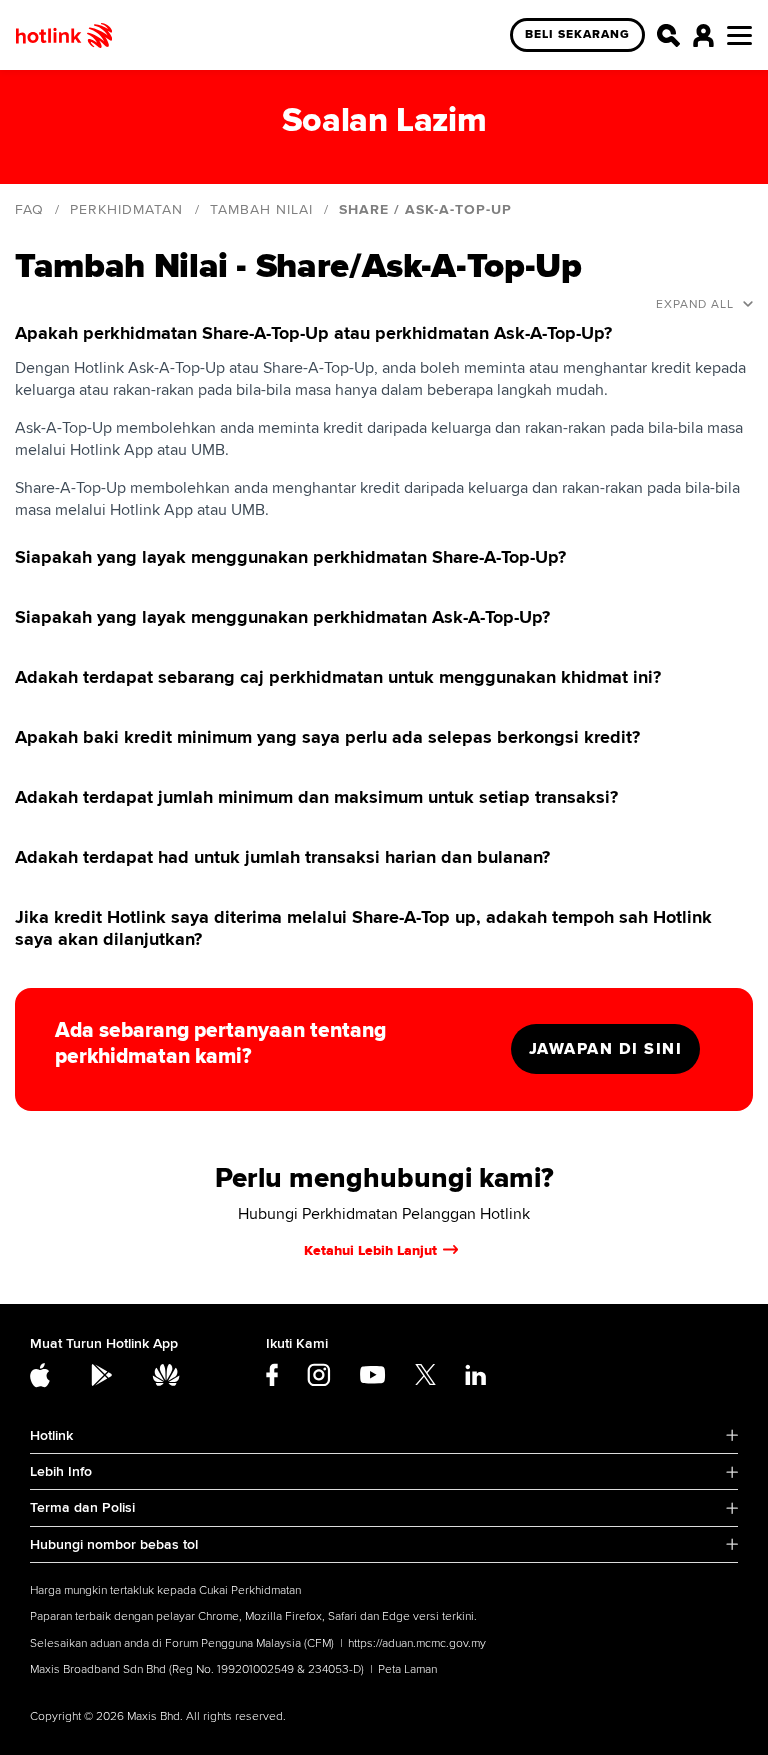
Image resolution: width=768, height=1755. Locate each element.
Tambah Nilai (261, 209)
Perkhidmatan (126, 209)
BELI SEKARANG (577, 34)
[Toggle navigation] (739, 35)
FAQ (29, 209)
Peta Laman (407, 1669)
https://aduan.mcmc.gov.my (417, 1643)
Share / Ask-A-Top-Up (425, 209)
